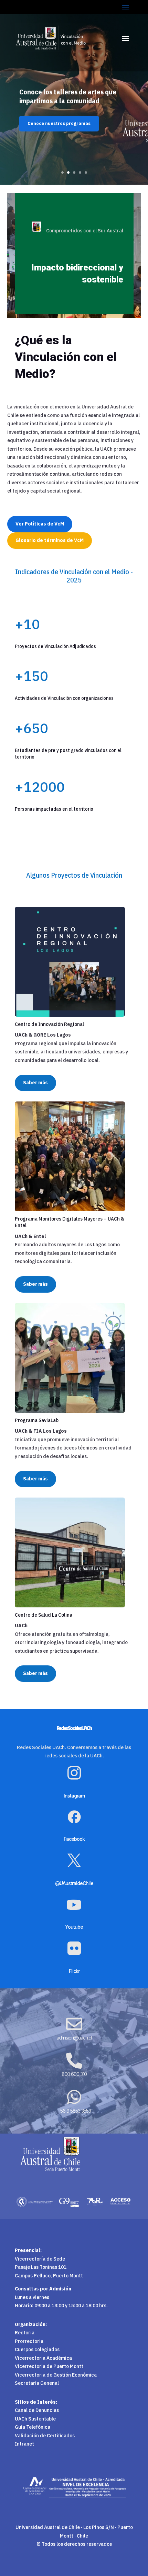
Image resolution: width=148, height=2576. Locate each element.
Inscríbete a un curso (51, 145)
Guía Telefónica (33, 2427)
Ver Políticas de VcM (40, 524)
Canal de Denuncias (37, 2410)
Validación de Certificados (45, 2436)
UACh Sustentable (35, 2419)
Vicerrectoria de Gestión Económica (56, 2375)
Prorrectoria (29, 2341)
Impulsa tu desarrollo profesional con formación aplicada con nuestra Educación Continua (73, 113)
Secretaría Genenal (37, 2383)
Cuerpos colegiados (37, 2349)
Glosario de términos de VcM (50, 540)
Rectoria (25, 2333)
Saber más (35, 1083)
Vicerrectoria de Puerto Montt (49, 2366)
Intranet (24, 2444)
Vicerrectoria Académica (43, 2358)
